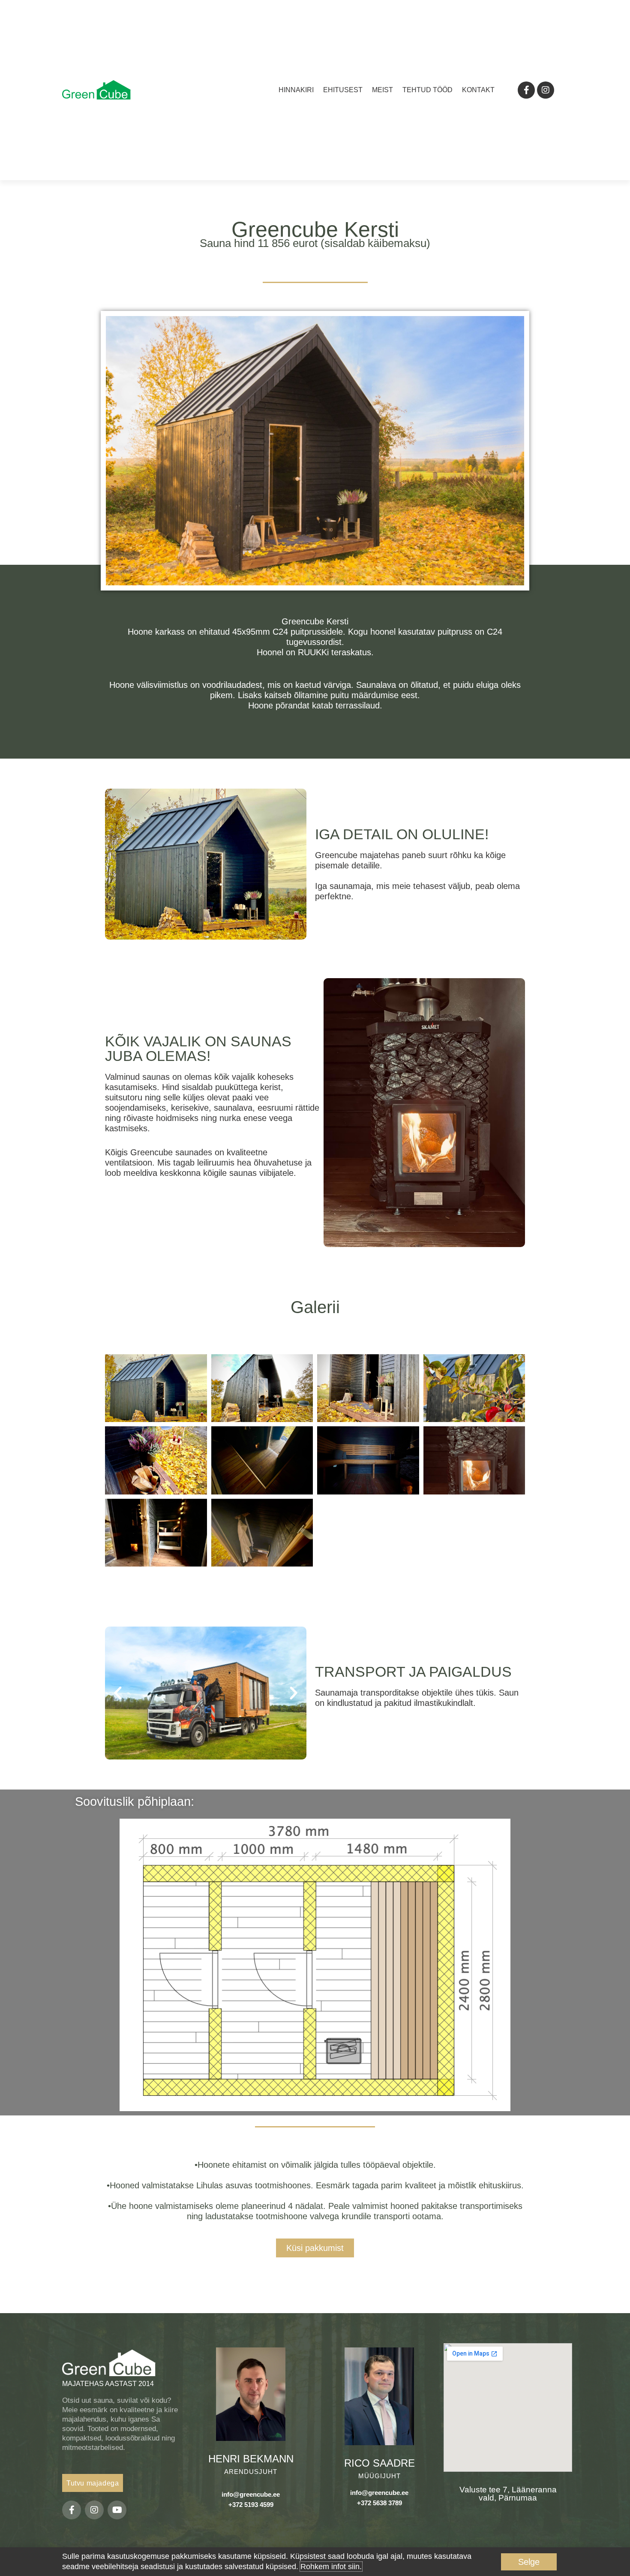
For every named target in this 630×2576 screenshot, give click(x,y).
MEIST (382, 90)
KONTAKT (478, 90)
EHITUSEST (343, 90)
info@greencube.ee (251, 2494)
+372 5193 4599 (251, 2505)
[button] (118, 1693)
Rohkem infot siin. (331, 2567)
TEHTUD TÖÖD (427, 90)
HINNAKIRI (296, 90)
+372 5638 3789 (379, 2503)
